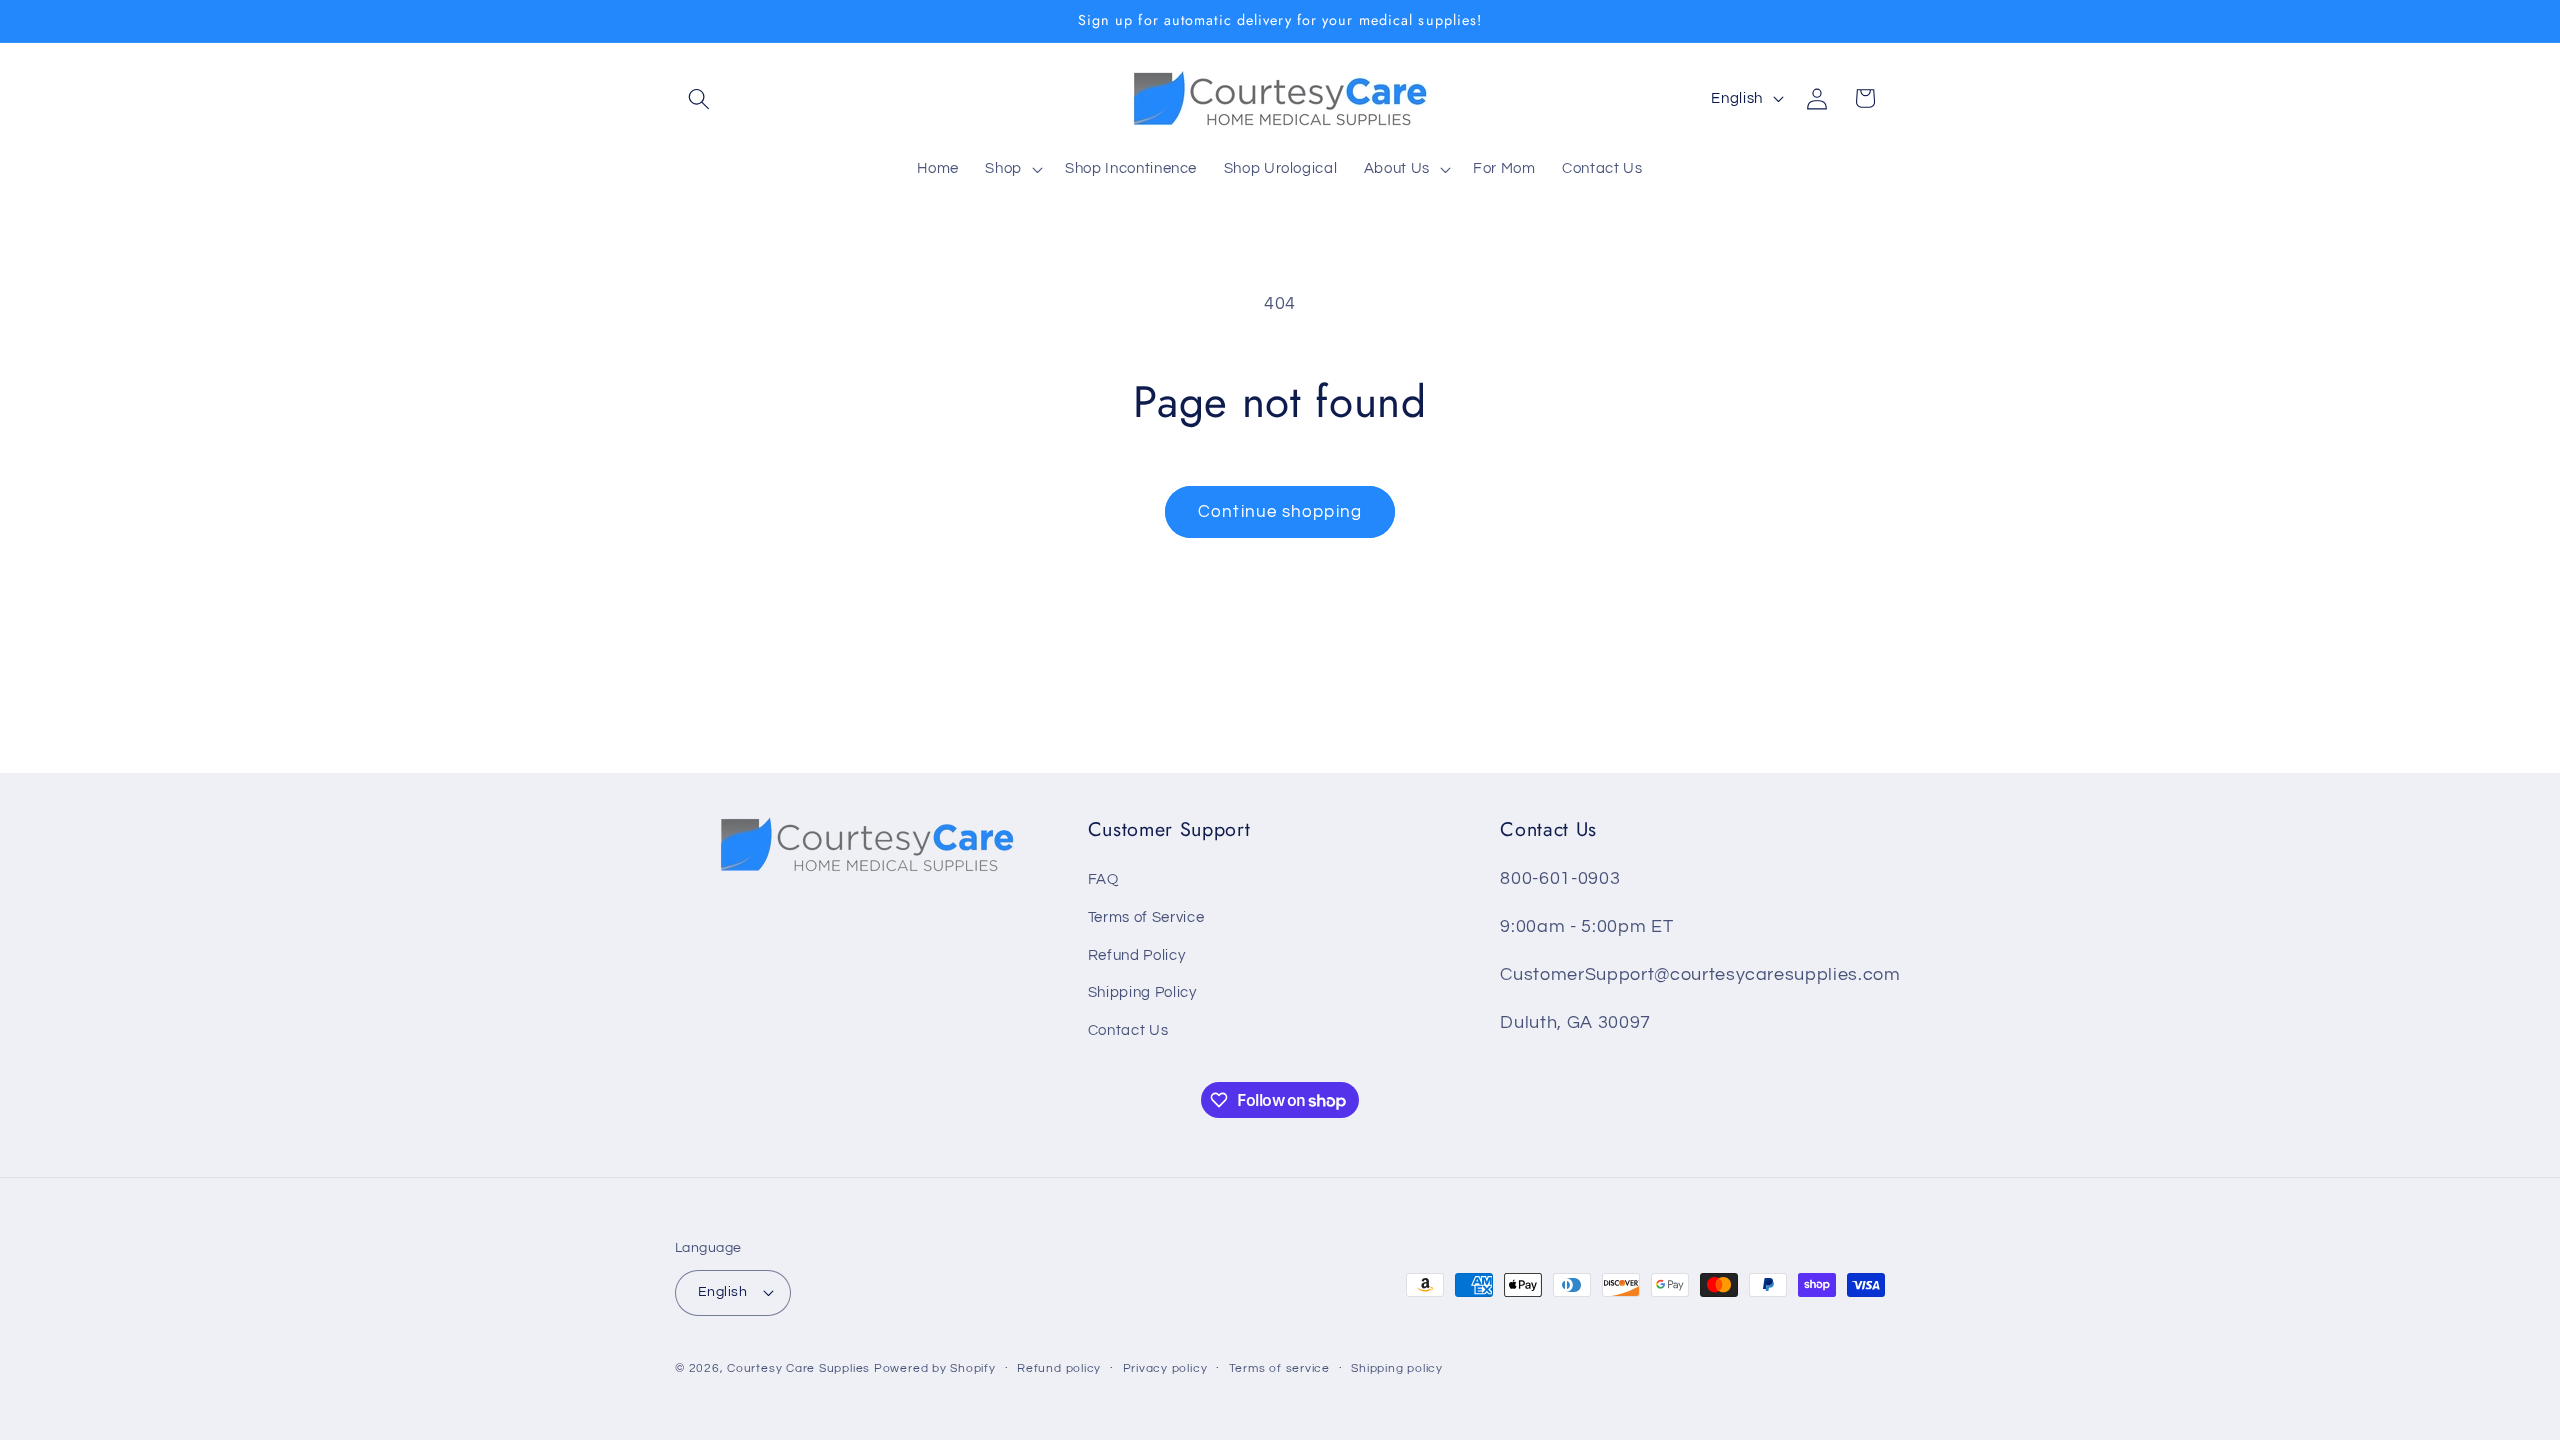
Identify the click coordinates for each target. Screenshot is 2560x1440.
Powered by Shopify (935, 1368)
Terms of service (1279, 1368)
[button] (699, 98)
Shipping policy (1397, 1368)
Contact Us (1128, 1030)
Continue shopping (1280, 511)
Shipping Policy (1142, 992)
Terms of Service (1146, 917)
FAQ (1103, 879)
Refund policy (1059, 1368)
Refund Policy (1137, 955)
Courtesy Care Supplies (798, 1368)
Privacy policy (1165, 1368)
